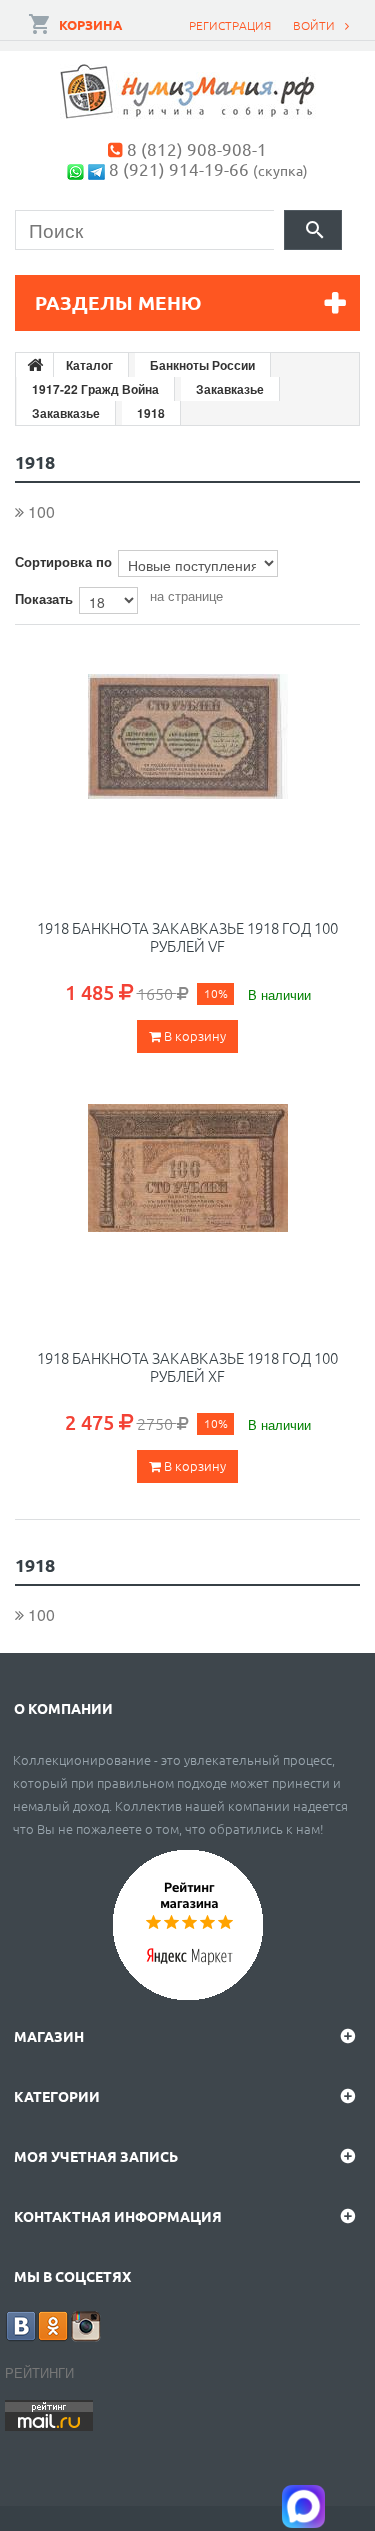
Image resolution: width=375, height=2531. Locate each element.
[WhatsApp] (75, 168)
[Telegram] (96, 168)
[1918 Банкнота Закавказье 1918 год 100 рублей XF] (188, 1204)
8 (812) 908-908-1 (197, 148)
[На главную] (35, 365)
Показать (44, 598)
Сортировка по (63, 561)
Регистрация (230, 25)
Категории (57, 2096)
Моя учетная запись (96, 2156)
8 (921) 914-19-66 (179, 168)
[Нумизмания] (188, 91)
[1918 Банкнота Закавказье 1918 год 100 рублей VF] (188, 774)
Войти (314, 25)
